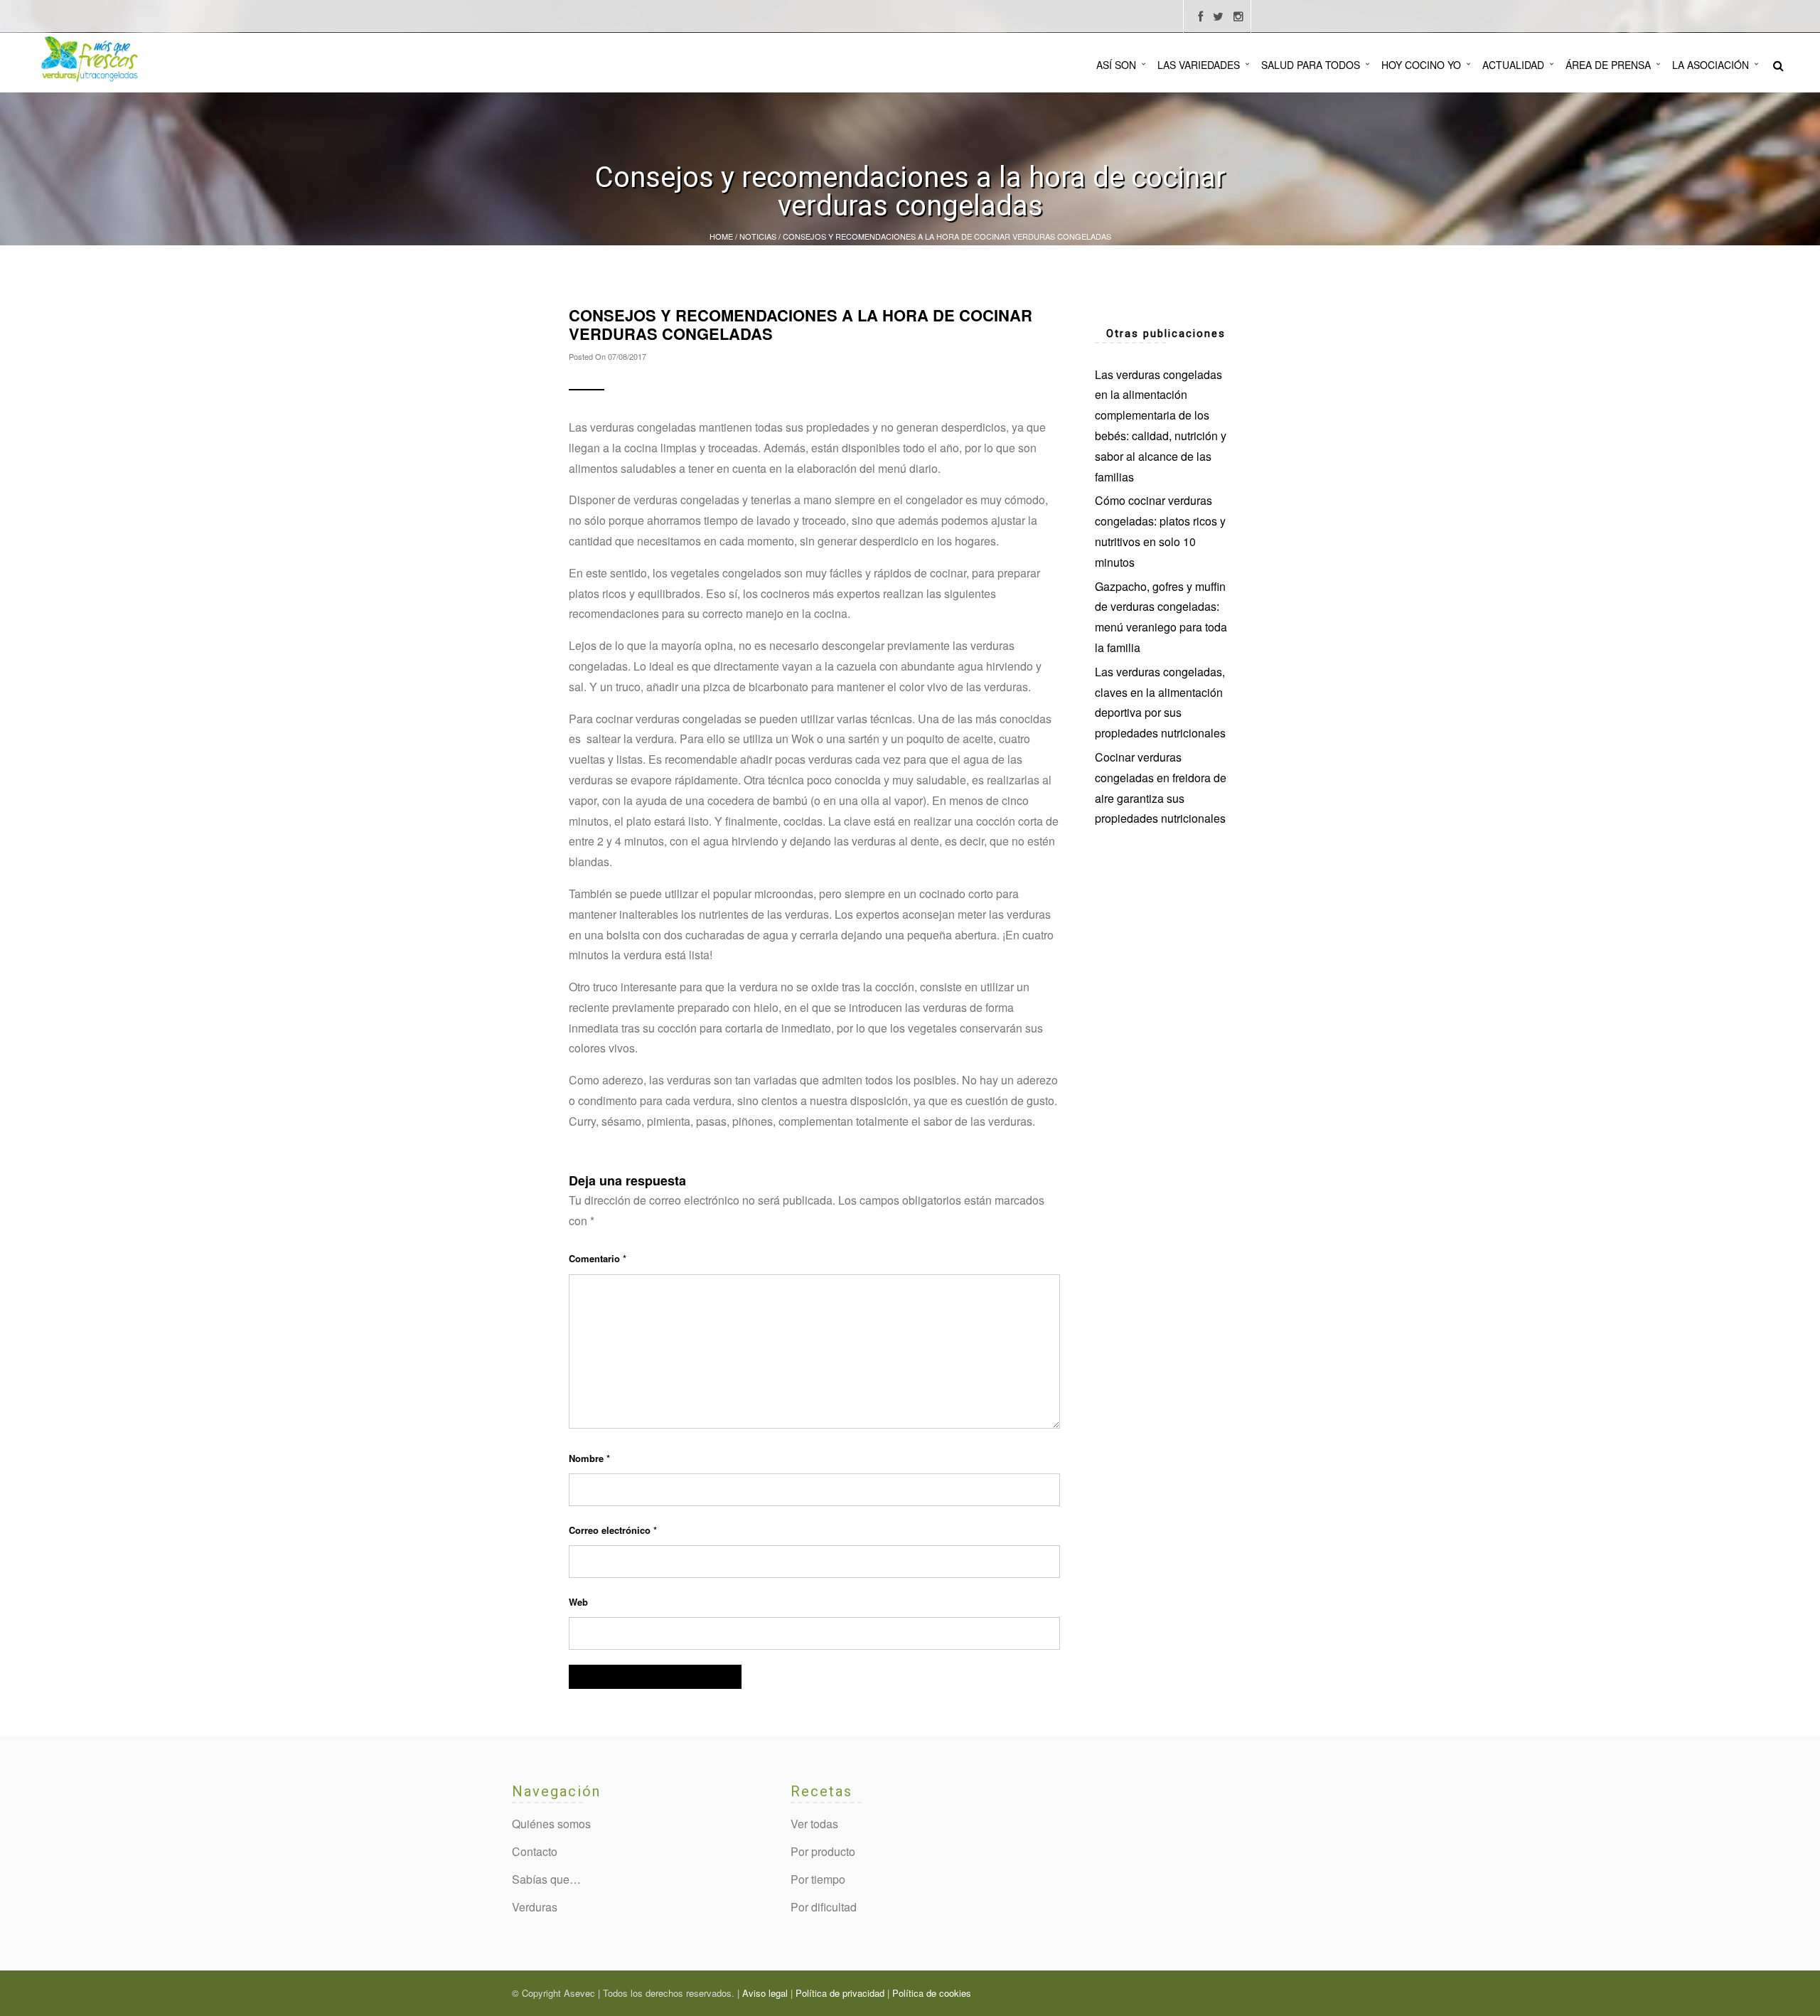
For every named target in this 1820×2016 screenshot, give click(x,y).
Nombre (589, 1458)
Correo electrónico (613, 1530)
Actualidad (1513, 65)
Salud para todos (1311, 65)
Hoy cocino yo (1421, 65)
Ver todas (814, 1824)
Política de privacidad (840, 1993)
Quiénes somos (551, 1824)
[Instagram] (1238, 17)
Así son (1116, 65)
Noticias (758, 236)
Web (578, 1602)
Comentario (598, 1258)
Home (721, 236)
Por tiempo (818, 1879)
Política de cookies (932, 1993)
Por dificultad (824, 1907)
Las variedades (1199, 65)
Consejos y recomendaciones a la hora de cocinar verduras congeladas (801, 324)
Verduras (535, 1907)
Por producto (823, 1851)
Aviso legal (765, 1993)
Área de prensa (1608, 65)
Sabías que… (546, 1879)
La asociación (1711, 65)
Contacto (535, 1851)
